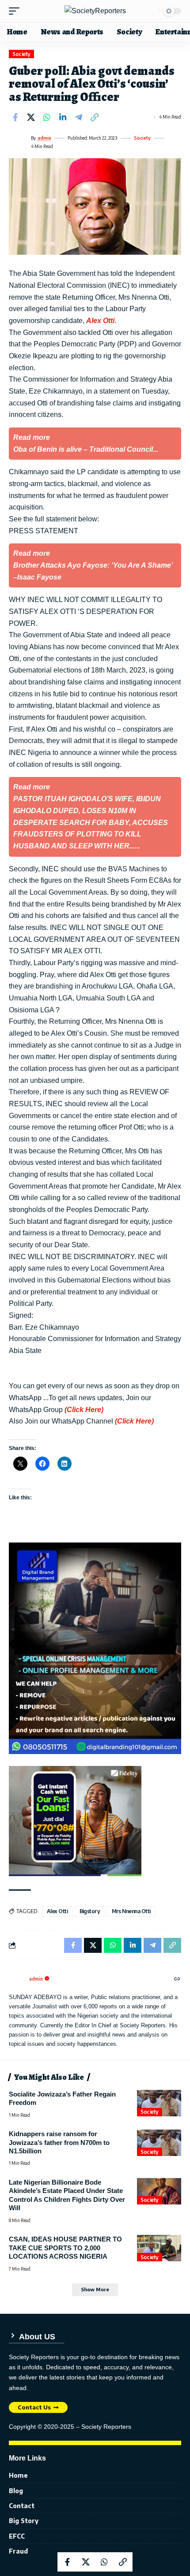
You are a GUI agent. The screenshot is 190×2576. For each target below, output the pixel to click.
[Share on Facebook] (15, 117)
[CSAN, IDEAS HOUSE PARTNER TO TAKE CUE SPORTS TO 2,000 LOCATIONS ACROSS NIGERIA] (159, 2248)
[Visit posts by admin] (18, 142)
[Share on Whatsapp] (47, 117)
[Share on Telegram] (79, 117)
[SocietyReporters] (95, 11)
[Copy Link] (95, 117)
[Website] (177, 1979)
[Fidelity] (75, 1820)
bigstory (90, 1911)
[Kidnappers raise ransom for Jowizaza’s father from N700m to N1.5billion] (159, 2143)
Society (21, 54)
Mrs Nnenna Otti (131, 1911)
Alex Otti (100, 321)
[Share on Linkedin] (63, 117)
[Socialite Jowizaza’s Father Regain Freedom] (159, 2103)
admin (44, 138)
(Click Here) (84, 1410)
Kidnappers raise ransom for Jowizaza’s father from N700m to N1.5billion (59, 2142)
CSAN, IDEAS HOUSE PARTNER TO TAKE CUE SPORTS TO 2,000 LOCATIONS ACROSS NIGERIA (65, 2248)
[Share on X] (31, 117)
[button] (16, 11)
